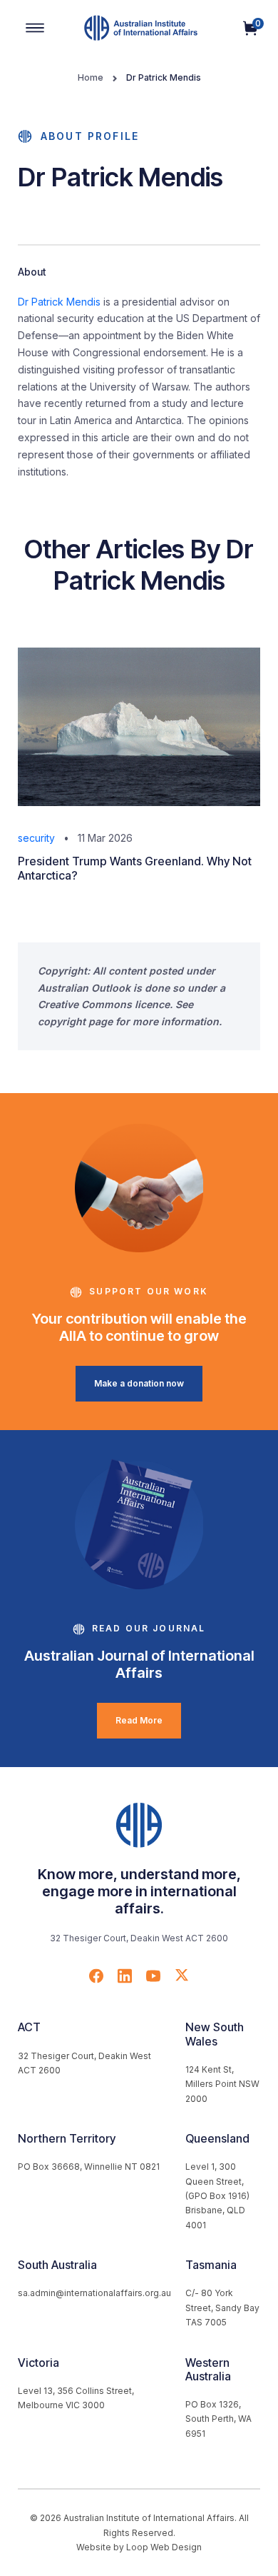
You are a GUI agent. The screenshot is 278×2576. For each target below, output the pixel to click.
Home (91, 77)
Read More (139, 1720)
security (36, 838)
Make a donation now (139, 1383)
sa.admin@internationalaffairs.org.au (94, 2293)
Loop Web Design (164, 2547)
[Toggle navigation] (35, 28)
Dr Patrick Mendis (59, 302)
